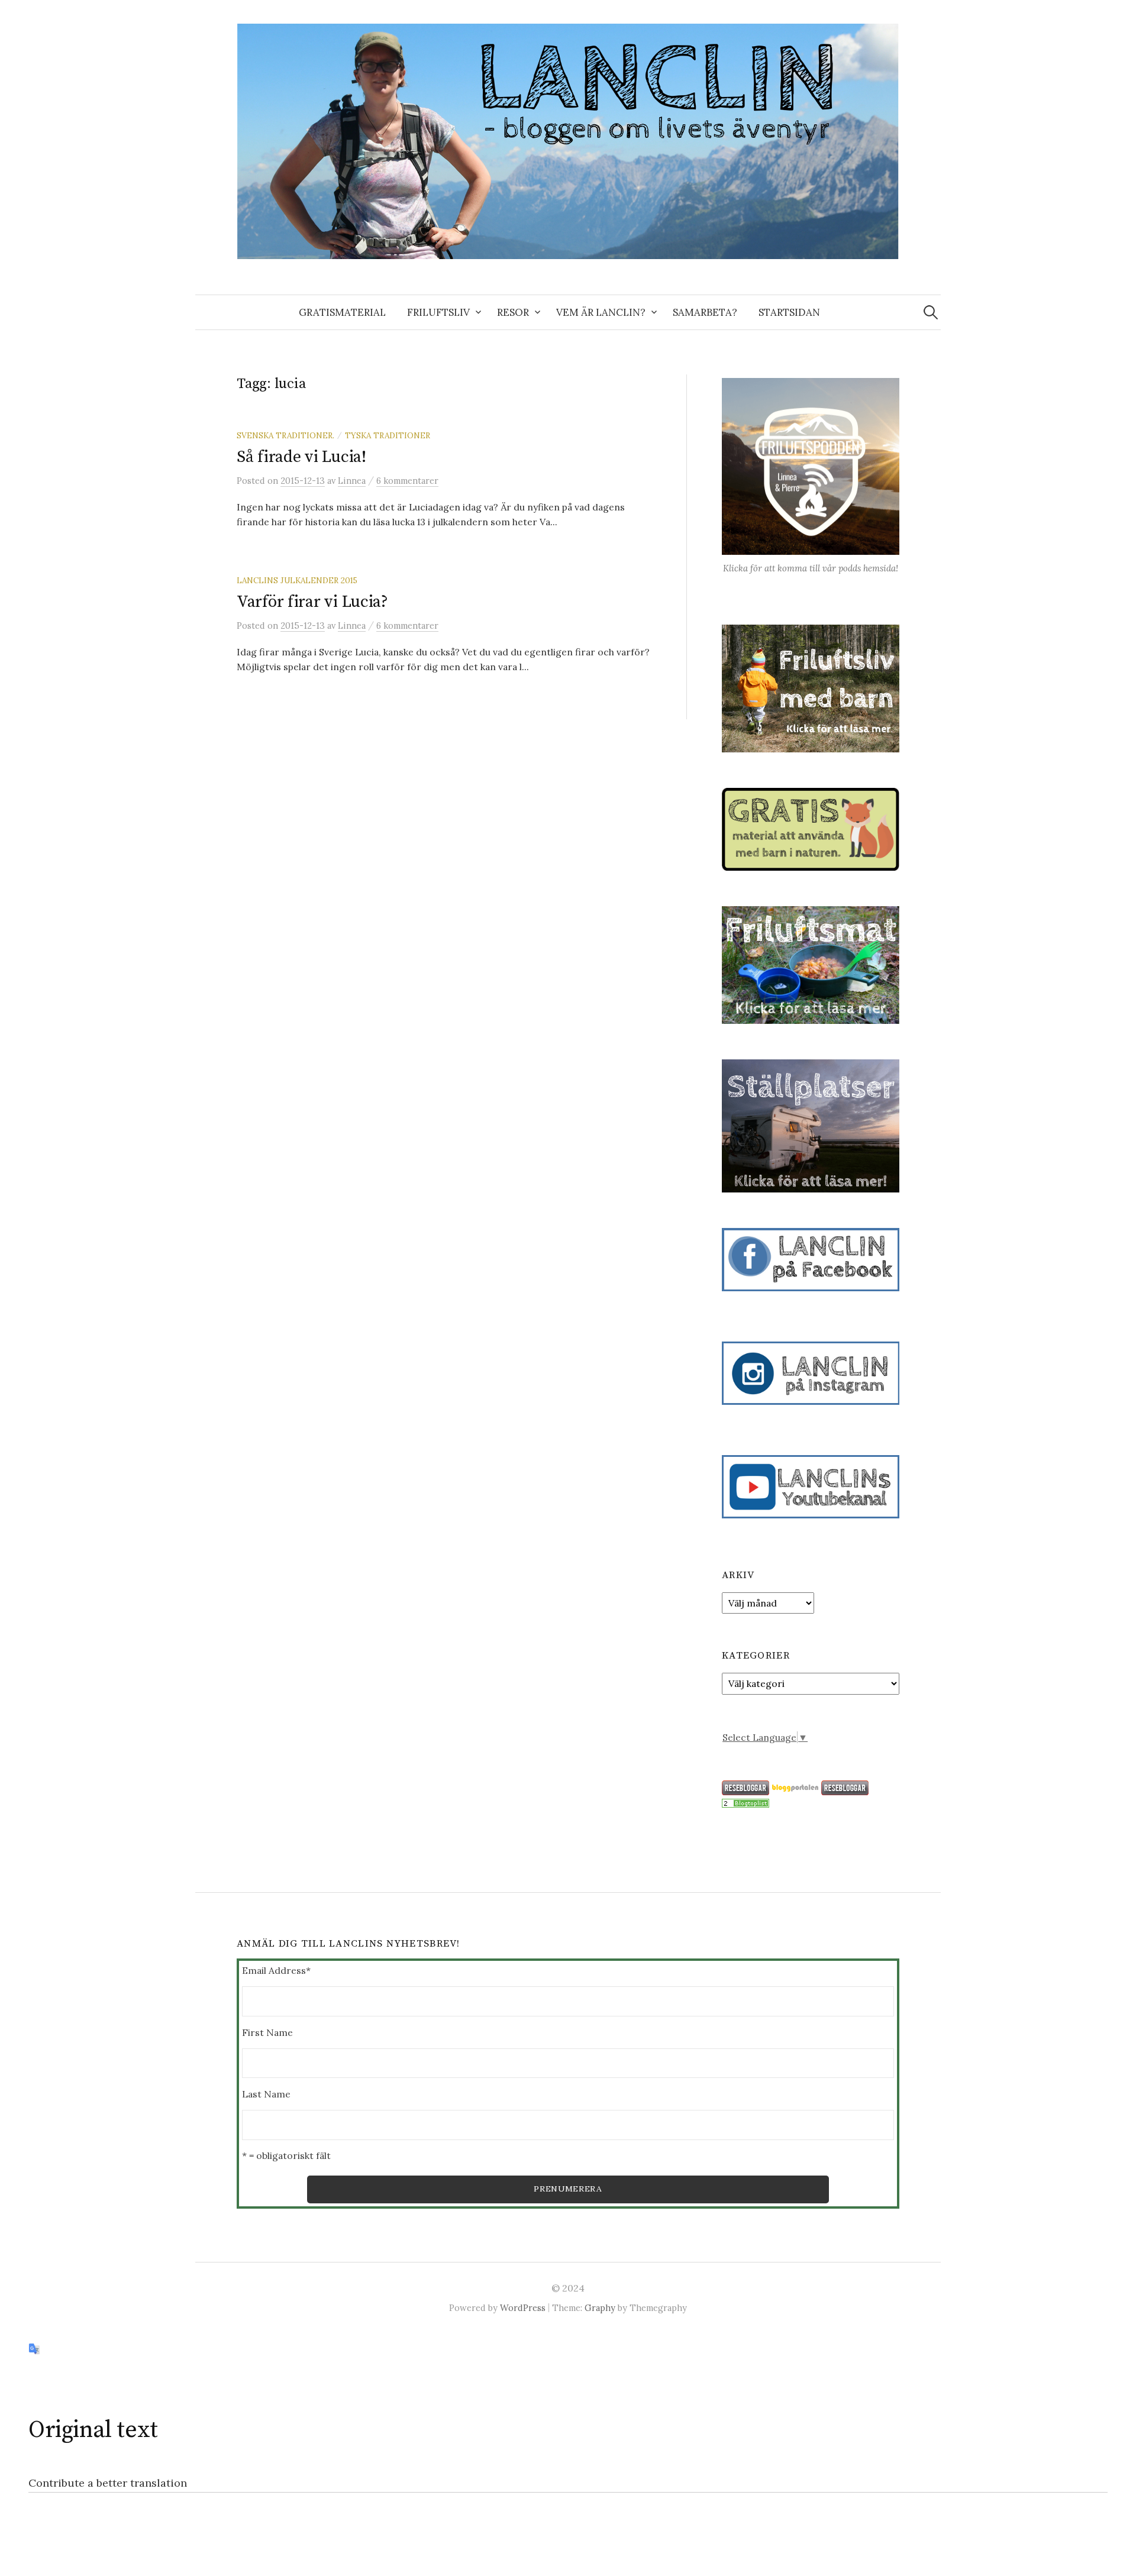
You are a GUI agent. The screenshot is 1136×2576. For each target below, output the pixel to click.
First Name (267, 2032)
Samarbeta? (705, 312)
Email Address (276, 1970)
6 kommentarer (407, 481)
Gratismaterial (342, 312)
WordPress (523, 2308)
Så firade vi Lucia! (301, 457)
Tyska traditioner (388, 435)
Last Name (266, 2094)
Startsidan (789, 312)
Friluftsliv (438, 312)
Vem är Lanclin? (601, 312)
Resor (513, 312)
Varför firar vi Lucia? (312, 602)
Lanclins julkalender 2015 (297, 580)
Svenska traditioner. (285, 435)
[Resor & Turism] (745, 1802)
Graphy (600, 2308)
